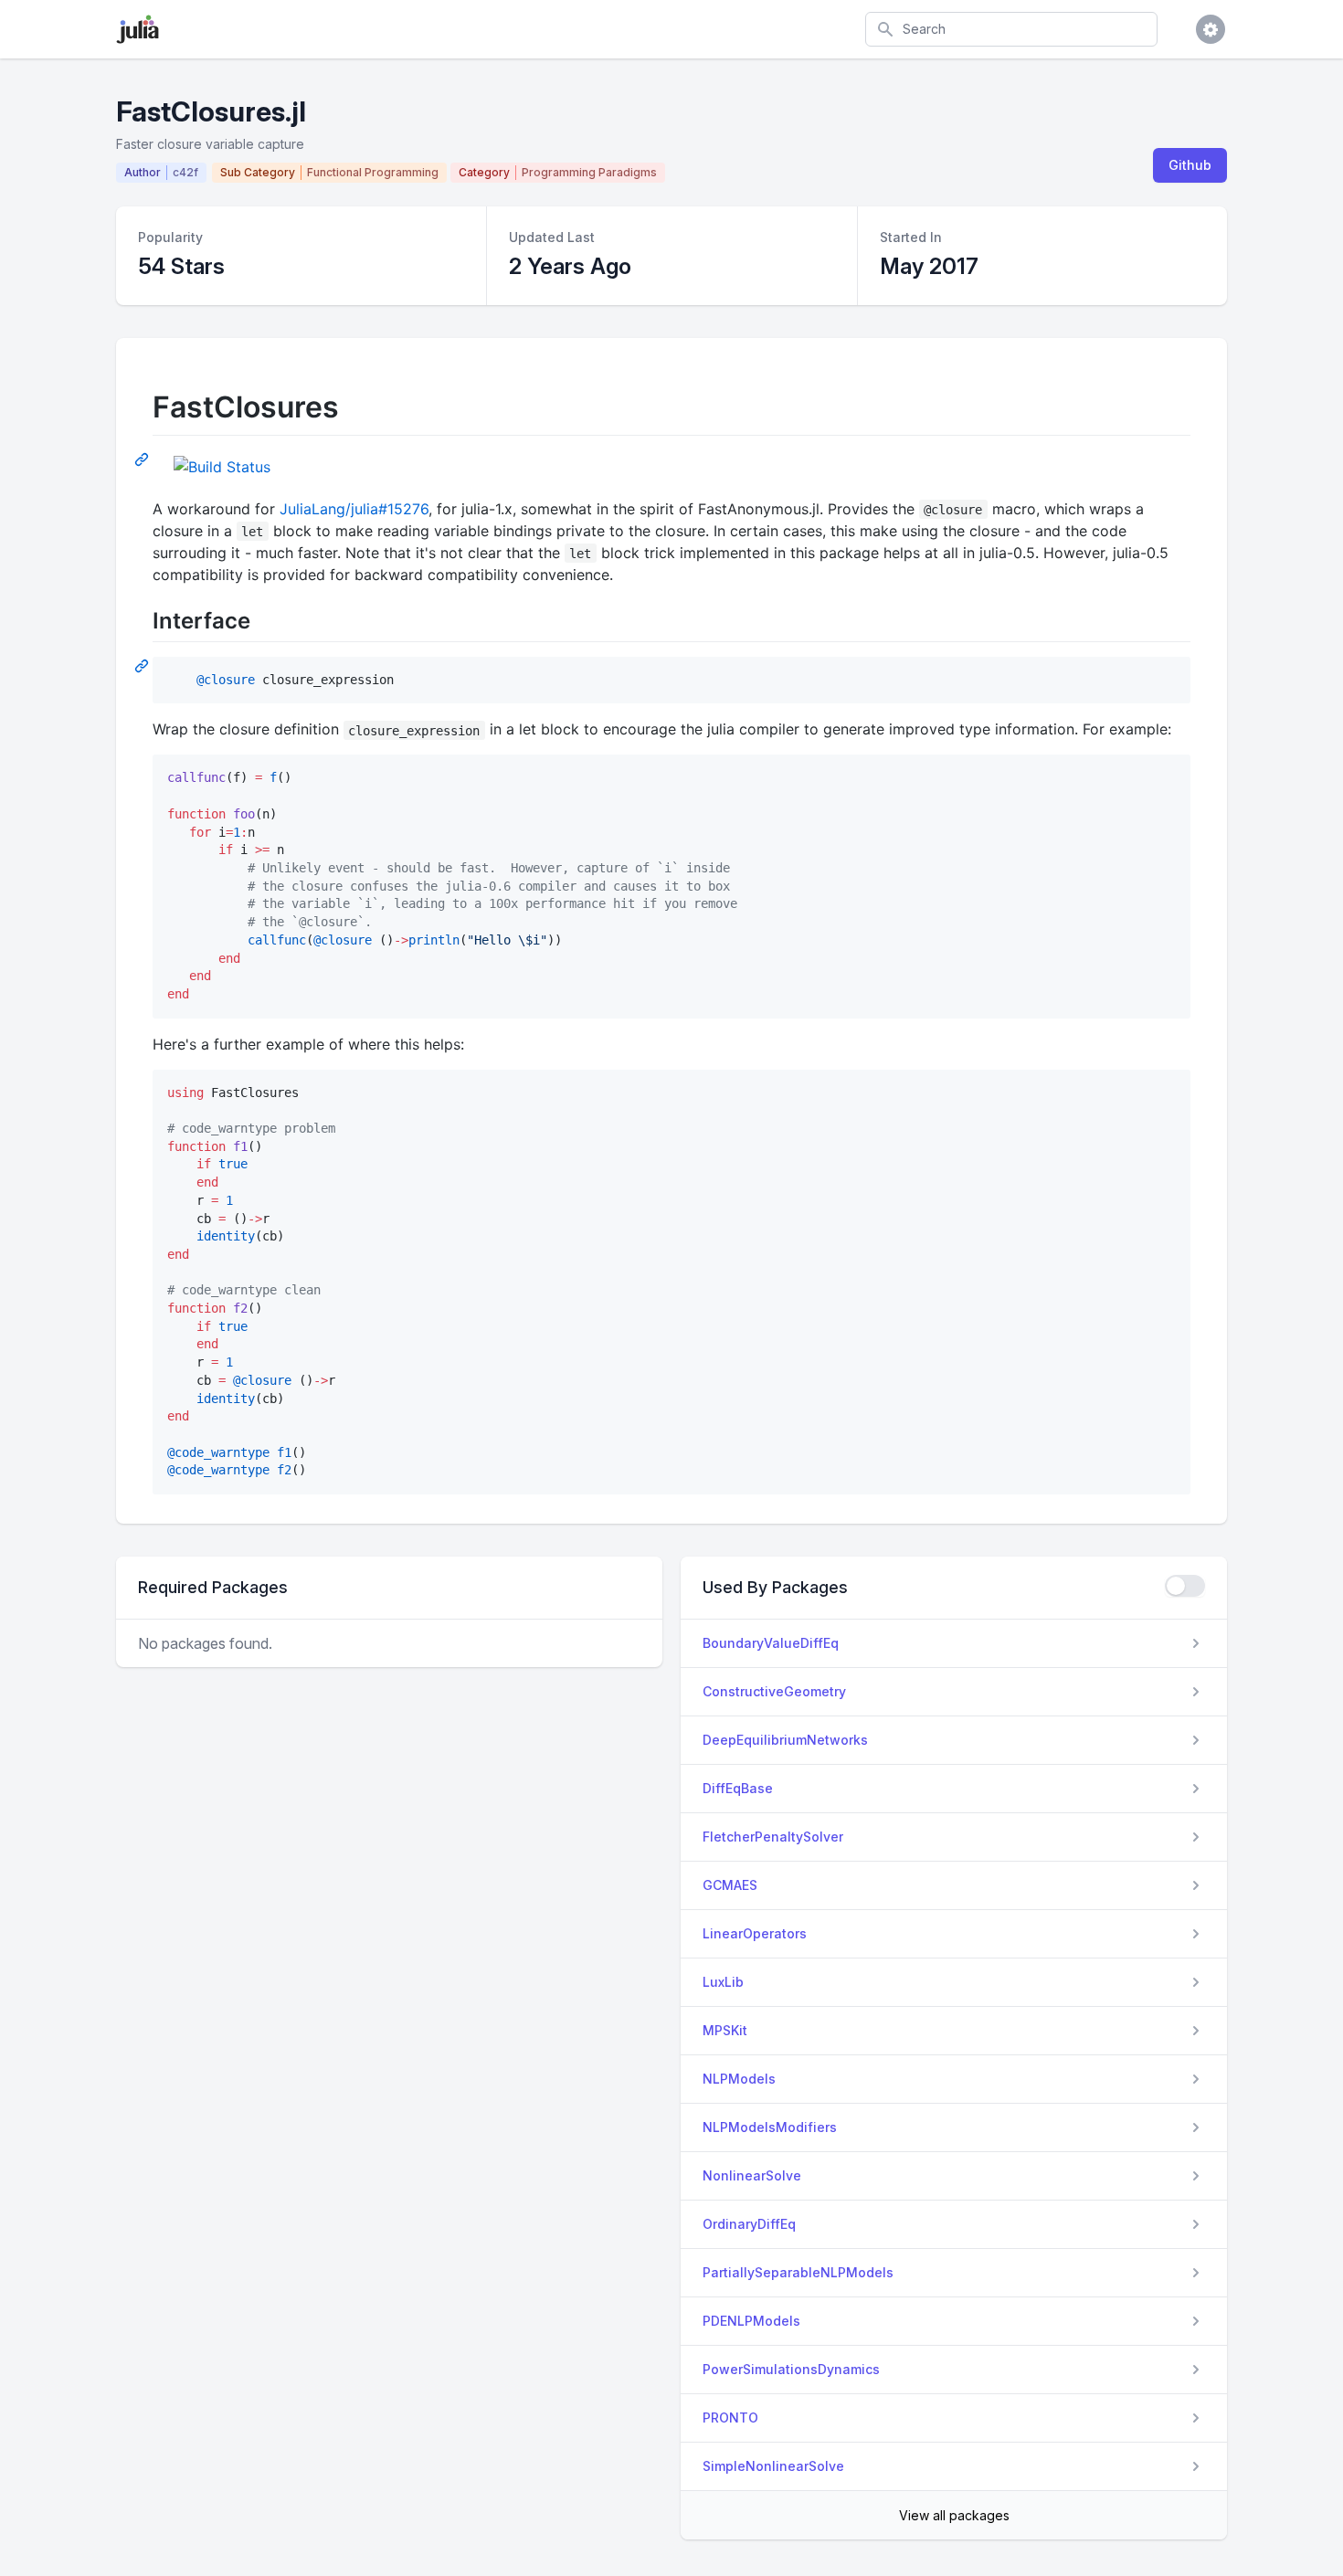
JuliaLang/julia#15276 (354, 509)
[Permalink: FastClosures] (143, 459)
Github (1190, 165)
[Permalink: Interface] (143, 665)
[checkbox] (1185, 1586)
